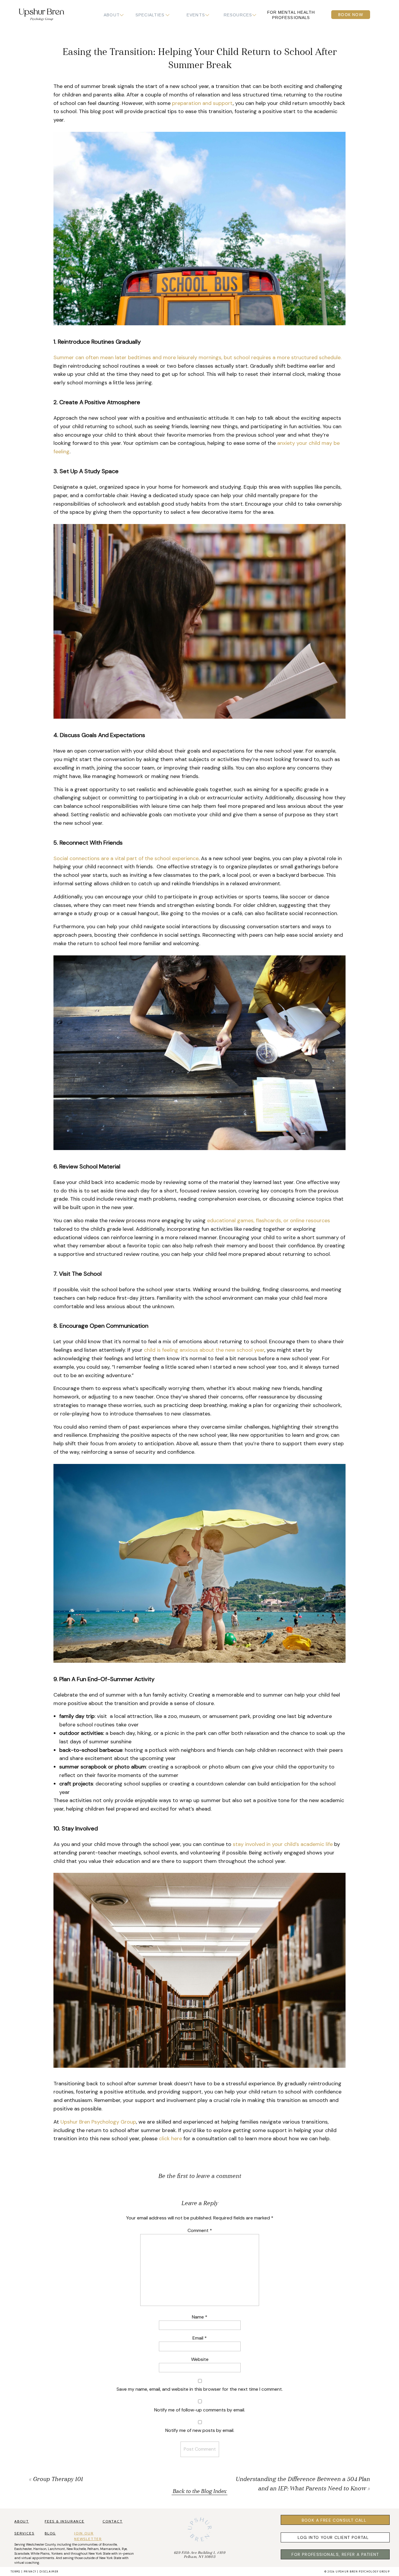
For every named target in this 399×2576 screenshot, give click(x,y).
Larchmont (57, 2549)
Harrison (40, 2549)
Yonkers (57, 2553)
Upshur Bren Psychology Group (98, 2122)
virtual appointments (38, 2558)
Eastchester (23, 2549)
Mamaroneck (110, 2549)
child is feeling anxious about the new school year (204, 1350)
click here (170, 2138)
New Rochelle (76, 2549)
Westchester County (41, 2544)
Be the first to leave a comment (200, 2176)
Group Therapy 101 (58, 2480)
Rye (124, 2549)
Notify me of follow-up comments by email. (200, 2410)
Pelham (93, 2549)
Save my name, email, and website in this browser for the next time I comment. (200, 2389)
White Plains (40, 2553)
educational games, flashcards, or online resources (269, 1220)
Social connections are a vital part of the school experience (126, 858)
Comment (200, 2230)
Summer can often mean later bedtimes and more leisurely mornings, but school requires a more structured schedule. (197, 357)
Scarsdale (22, 2553)
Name (200, 2317)
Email (200, 2338)
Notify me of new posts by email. (200, 2430)
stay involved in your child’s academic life (283, 1844)
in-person (126, 2553)
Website (200, 2359)
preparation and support (202, 103)
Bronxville (110, 2544)
